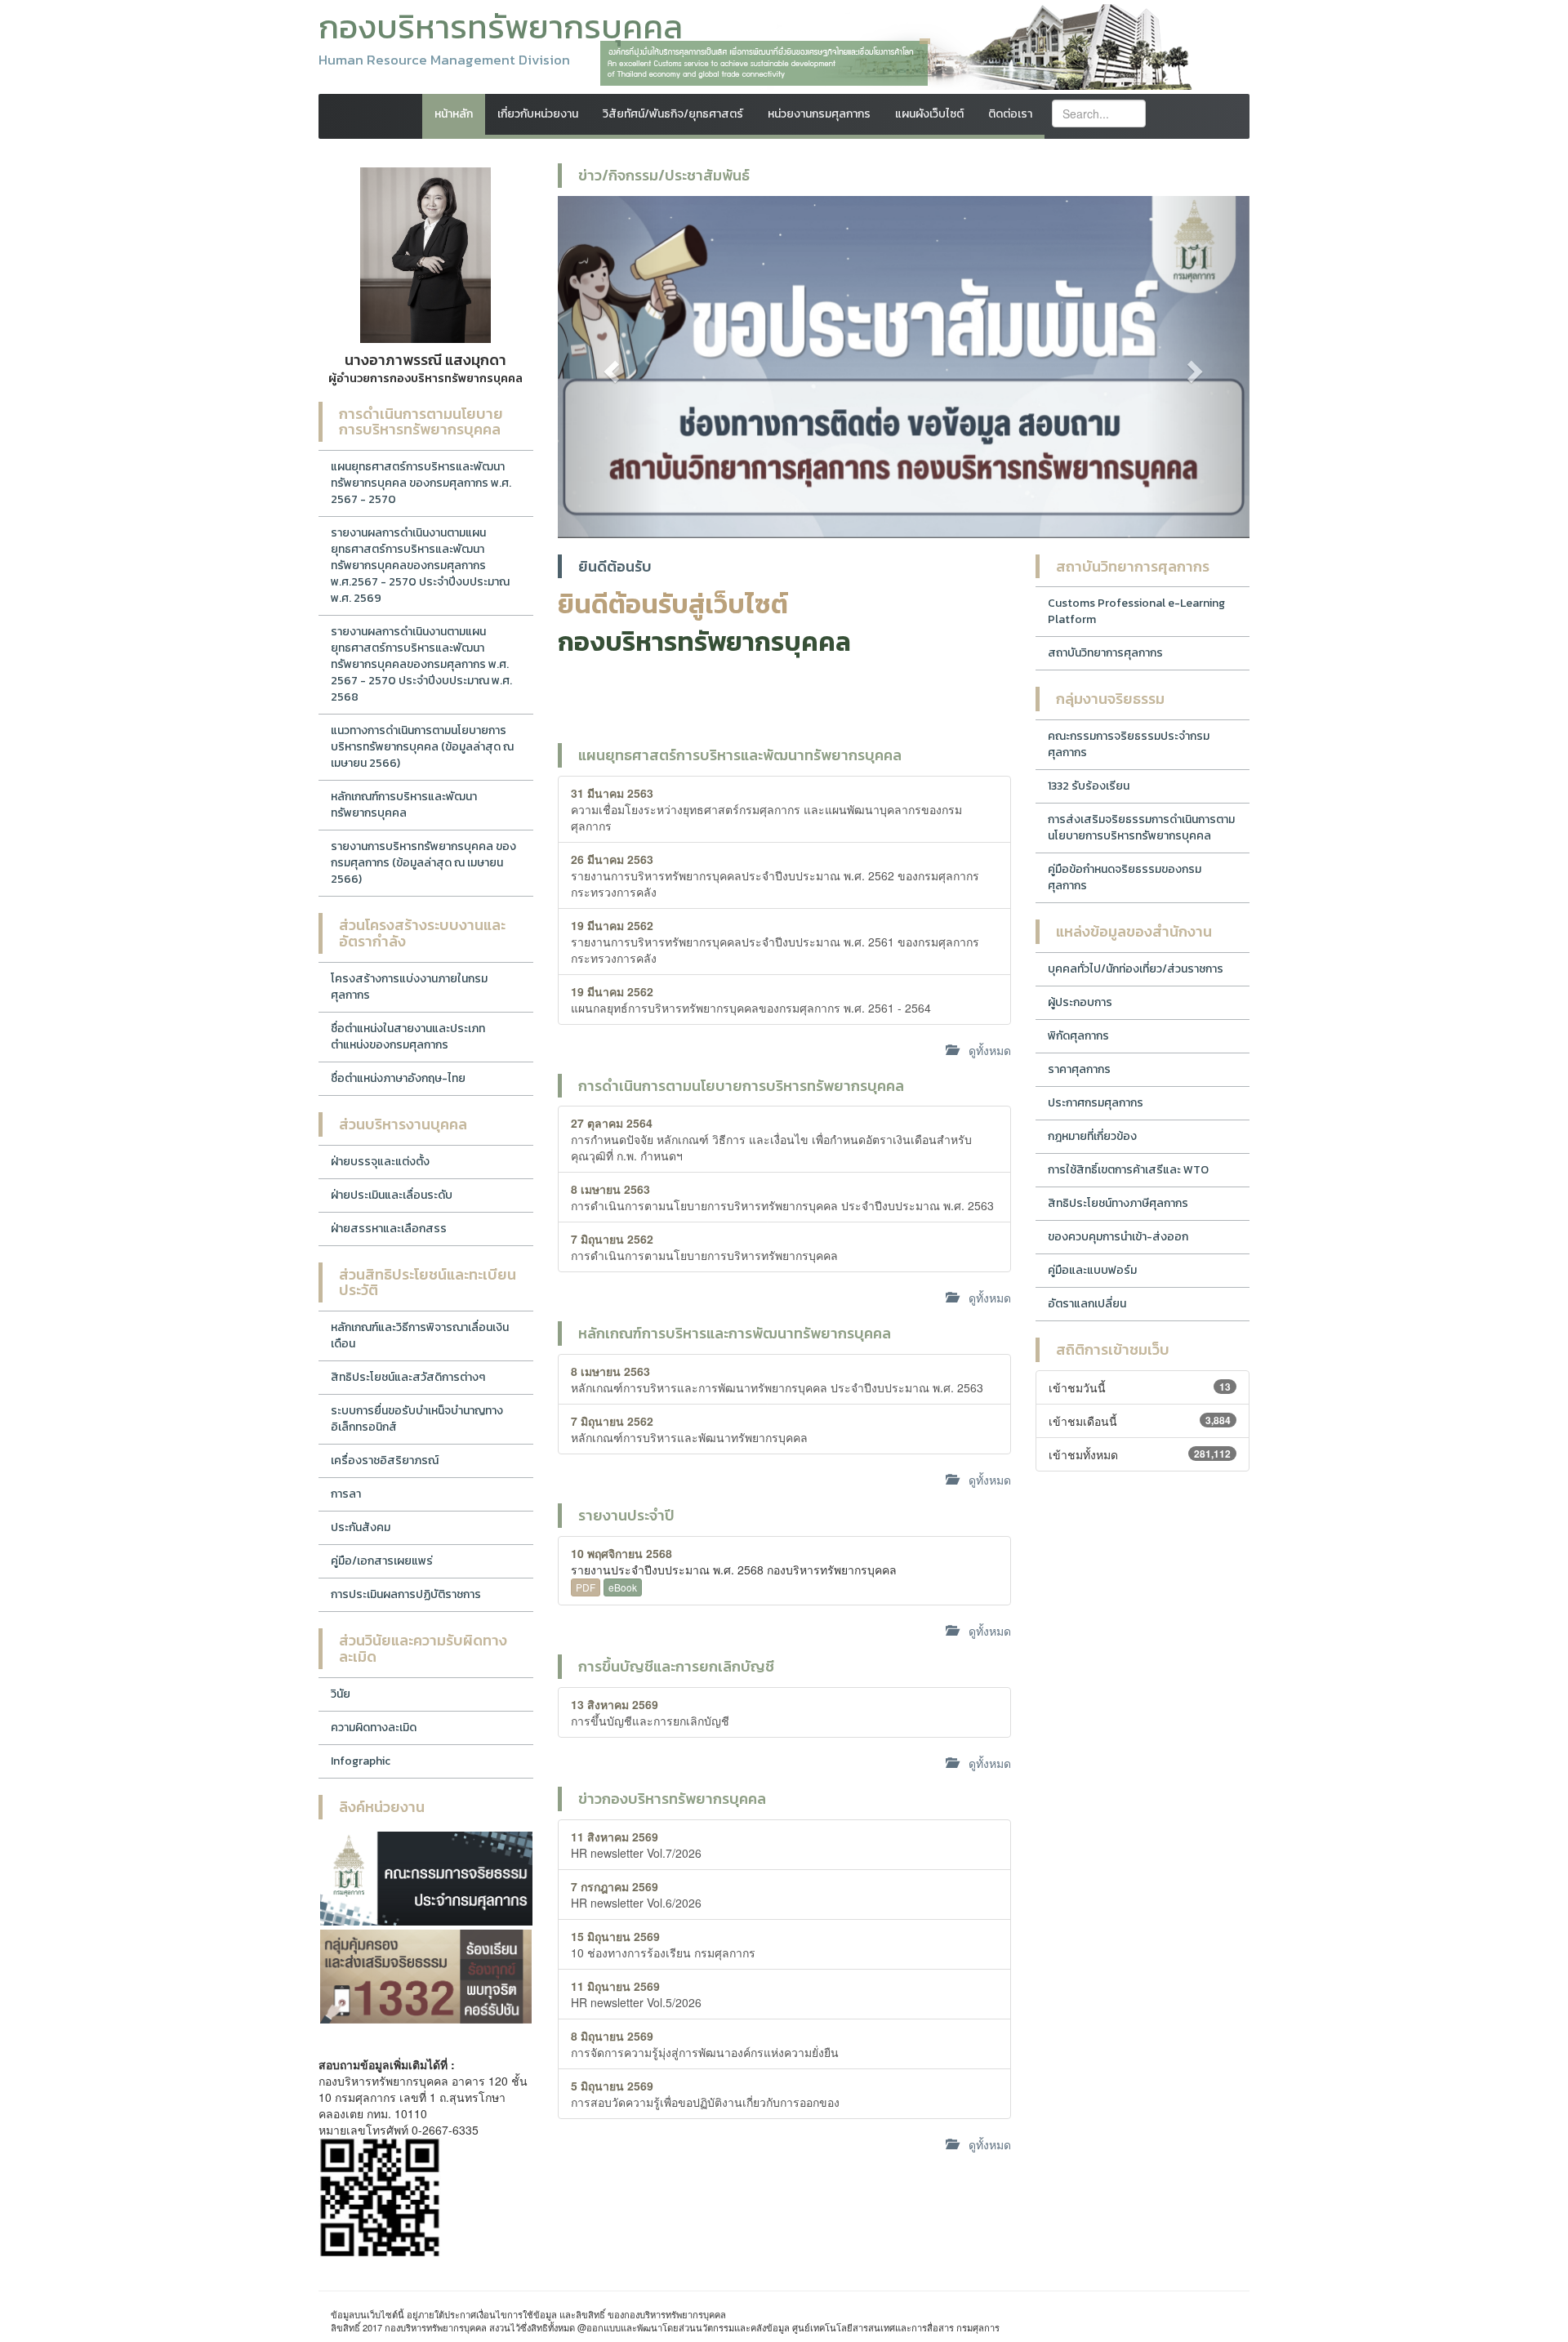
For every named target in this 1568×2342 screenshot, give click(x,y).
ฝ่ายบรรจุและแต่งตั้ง (380, 1162)
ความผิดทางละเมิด (374, 1728)
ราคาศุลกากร (1079, 1069)
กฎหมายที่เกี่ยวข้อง (1092, 1136)
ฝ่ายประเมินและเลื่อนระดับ (392, 1195)
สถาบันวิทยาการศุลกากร (1105, 653)
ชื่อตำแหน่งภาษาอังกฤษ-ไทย (398, 1078)
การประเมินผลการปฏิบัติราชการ (406, 1594)
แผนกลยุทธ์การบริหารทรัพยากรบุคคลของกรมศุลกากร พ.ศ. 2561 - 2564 (751, 1000)
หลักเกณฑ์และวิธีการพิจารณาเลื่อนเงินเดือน (420, 1336)
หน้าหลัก (454, 114)
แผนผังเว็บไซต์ (929, 114)
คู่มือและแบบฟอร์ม (1092, 1270)
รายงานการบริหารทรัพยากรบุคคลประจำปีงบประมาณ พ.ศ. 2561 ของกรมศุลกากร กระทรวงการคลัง (775, 942)
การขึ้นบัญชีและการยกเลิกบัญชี (650, 1712)
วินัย (341, 1694)
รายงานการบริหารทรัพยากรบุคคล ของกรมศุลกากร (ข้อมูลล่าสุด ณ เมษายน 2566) (423, 863)
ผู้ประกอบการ (1080, 1002)
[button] (610, 367)
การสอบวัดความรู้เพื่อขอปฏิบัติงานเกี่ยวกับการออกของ (705, 2094)
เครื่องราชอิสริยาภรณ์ (385, 1460)
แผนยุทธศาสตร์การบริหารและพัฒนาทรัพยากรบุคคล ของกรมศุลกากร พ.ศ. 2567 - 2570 (421, 483)
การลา (346, 1494)
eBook (623, 1587)
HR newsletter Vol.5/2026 (636, 1994)
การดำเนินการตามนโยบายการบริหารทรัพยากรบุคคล (704, 1247)
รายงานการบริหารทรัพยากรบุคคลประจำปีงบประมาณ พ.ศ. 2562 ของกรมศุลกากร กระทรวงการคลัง (775, 875)
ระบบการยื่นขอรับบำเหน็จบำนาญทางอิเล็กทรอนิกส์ (417, 1419)
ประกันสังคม (361, 1527)
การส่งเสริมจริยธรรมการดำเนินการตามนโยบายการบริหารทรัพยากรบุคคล (1141, 828)
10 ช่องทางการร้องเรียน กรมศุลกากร (663, 1944)
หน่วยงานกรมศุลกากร (819, 114)
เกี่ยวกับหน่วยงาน (538, 114)
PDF (586, 1587)
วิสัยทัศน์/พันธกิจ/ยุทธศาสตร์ (673, 114)
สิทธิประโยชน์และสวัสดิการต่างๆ (408, 1377)
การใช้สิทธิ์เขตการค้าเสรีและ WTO (1128, 1170)
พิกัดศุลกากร (1078, 1036)
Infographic (361, 1761)
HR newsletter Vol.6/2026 (636, 1895)
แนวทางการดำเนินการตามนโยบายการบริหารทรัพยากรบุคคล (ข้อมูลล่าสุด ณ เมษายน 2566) (422, 747)
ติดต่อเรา (1010, 114)
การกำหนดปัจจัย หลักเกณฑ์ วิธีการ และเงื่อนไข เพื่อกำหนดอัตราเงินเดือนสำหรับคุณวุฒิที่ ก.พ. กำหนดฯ (771, 1139)
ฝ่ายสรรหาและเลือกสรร (389, 1229)
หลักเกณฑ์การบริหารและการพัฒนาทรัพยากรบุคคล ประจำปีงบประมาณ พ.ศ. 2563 (777, 1379)
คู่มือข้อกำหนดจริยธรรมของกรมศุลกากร (1125, 877)
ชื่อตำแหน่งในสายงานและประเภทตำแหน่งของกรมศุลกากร (408, 1037)
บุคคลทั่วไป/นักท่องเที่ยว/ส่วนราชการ (1136, 969)
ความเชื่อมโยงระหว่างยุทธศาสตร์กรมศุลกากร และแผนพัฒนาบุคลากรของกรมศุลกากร (766, 809)
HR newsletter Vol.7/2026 (636, 1845)
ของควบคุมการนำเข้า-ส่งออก (1118, 1237)
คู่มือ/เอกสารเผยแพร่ (382, 1561)
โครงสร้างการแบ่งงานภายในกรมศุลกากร (409, 987)
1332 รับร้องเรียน (1089, 786)
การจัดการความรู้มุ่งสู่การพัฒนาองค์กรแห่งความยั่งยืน (705, 2044)
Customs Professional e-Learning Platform (1136, 611)
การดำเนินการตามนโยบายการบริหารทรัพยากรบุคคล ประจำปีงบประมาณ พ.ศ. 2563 (782, 1197)
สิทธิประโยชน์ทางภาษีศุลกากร (1118, 1203)
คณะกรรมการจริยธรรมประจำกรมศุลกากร (1129, 744)
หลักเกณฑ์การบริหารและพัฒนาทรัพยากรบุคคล (404, 805)
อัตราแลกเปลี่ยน (1087, 1304)
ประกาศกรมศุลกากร (1096, 1103)
